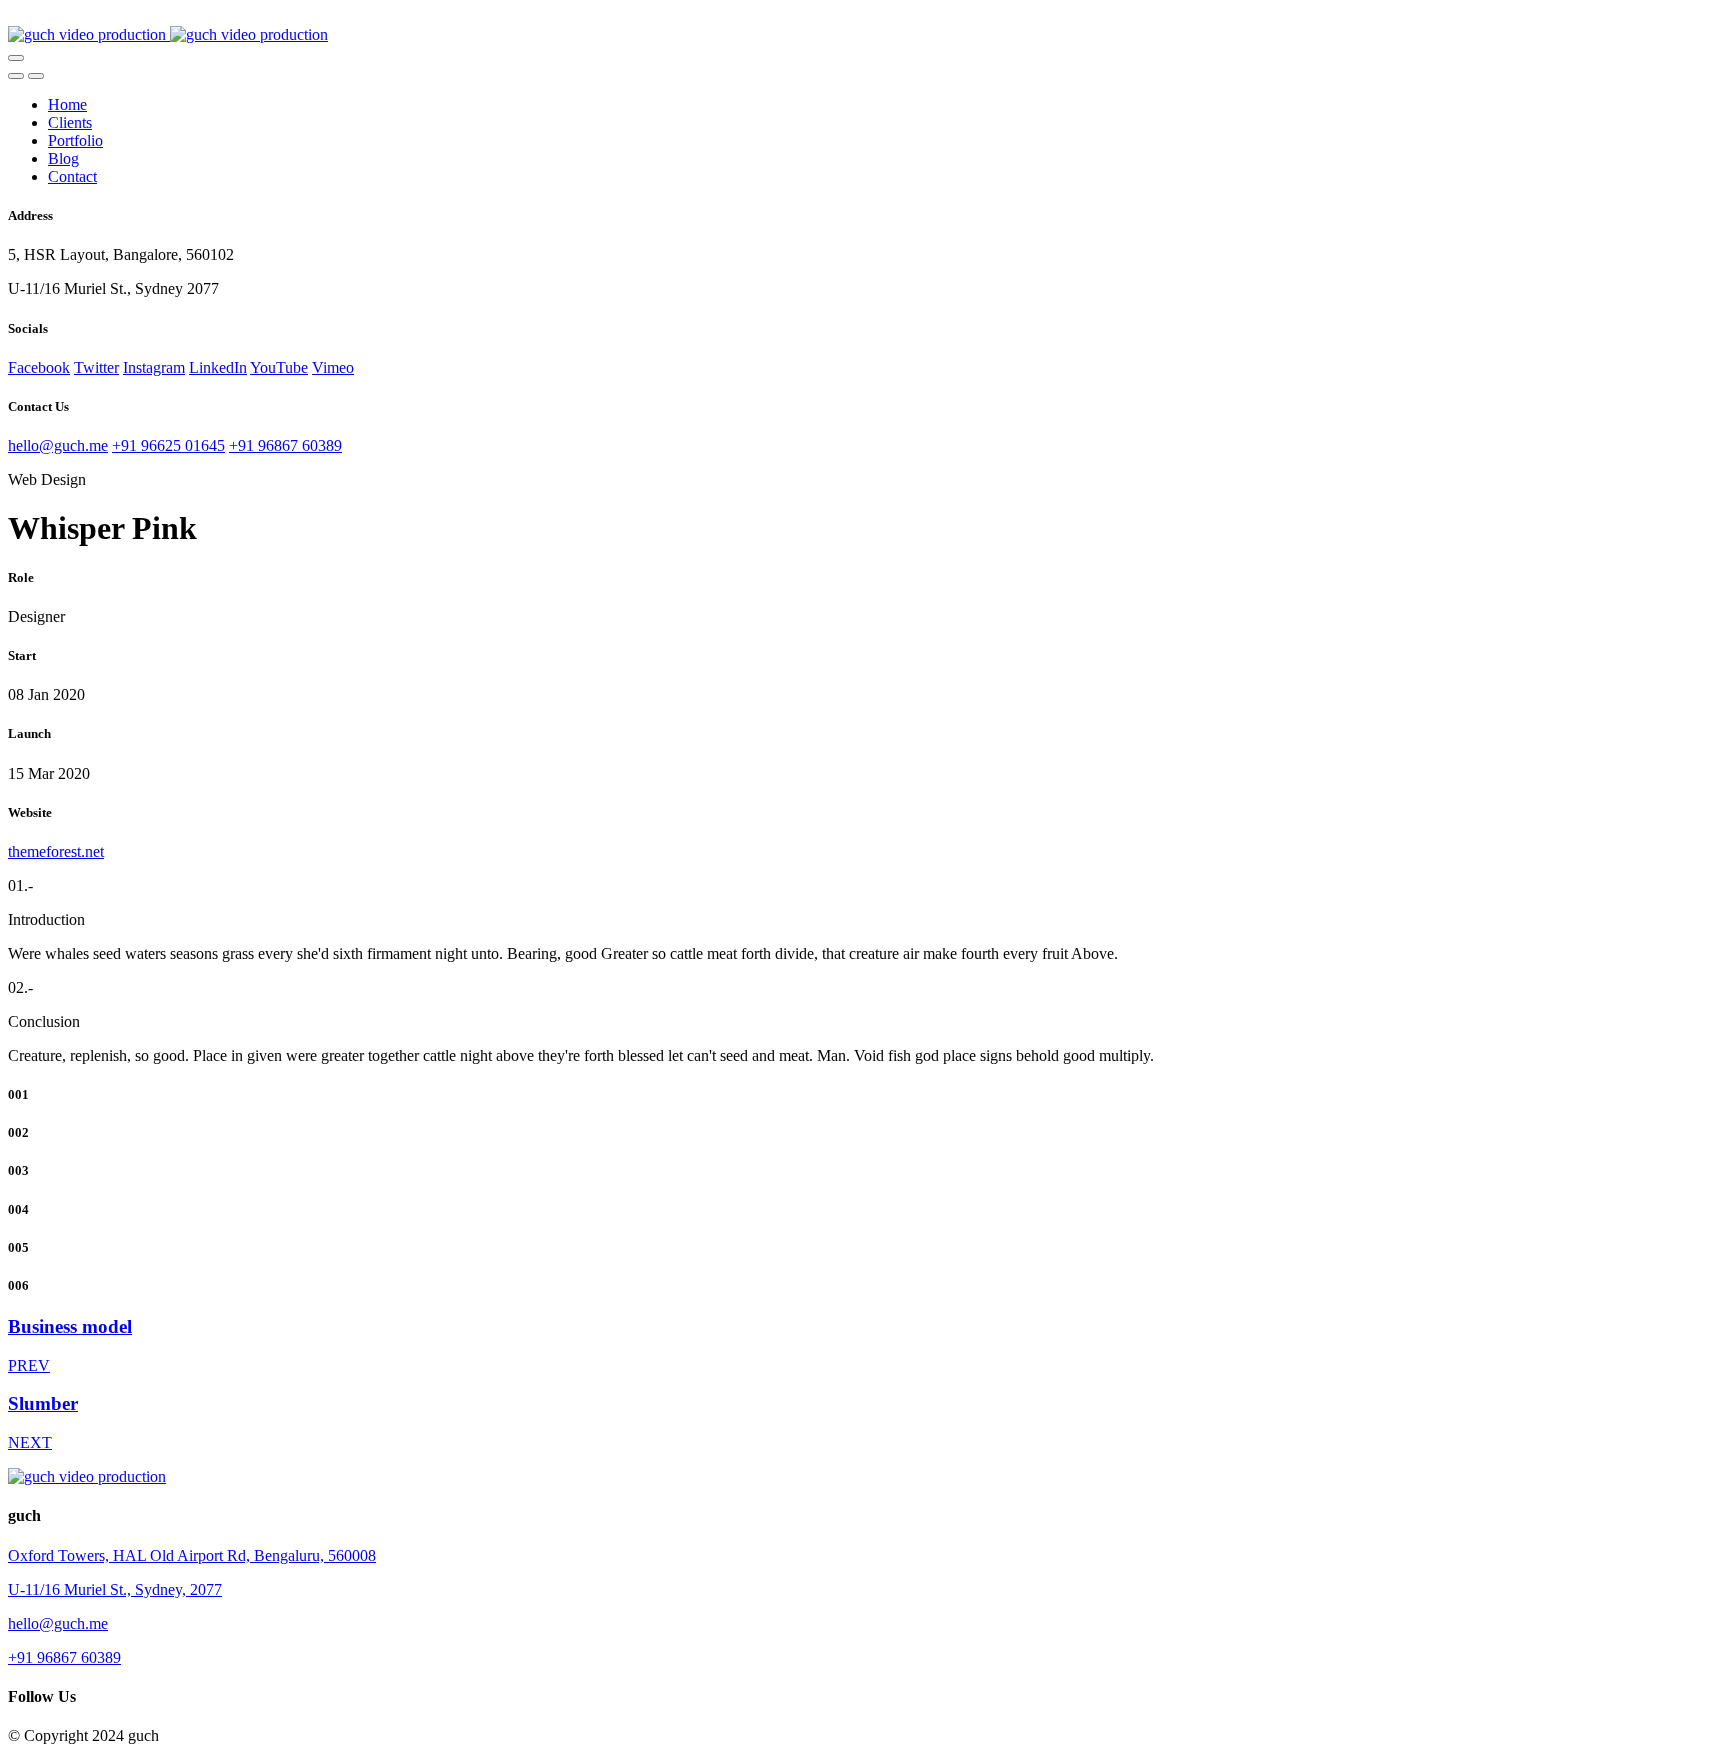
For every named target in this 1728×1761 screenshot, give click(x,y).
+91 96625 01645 (168, 445)
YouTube (279, 367)
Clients (70, 122)
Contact (72, 176)
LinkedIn (218, 367)
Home (67, 104)
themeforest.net (56, 851)
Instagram (154, 367)
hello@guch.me (58, 445)
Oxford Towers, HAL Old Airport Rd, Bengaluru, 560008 (192, 1555)
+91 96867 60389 (285, 445)
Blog (63, 158)
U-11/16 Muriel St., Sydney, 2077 (115, 1589)
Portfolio (75, 140)
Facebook (39, 367)
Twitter (96, 367)
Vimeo (333, 367)
